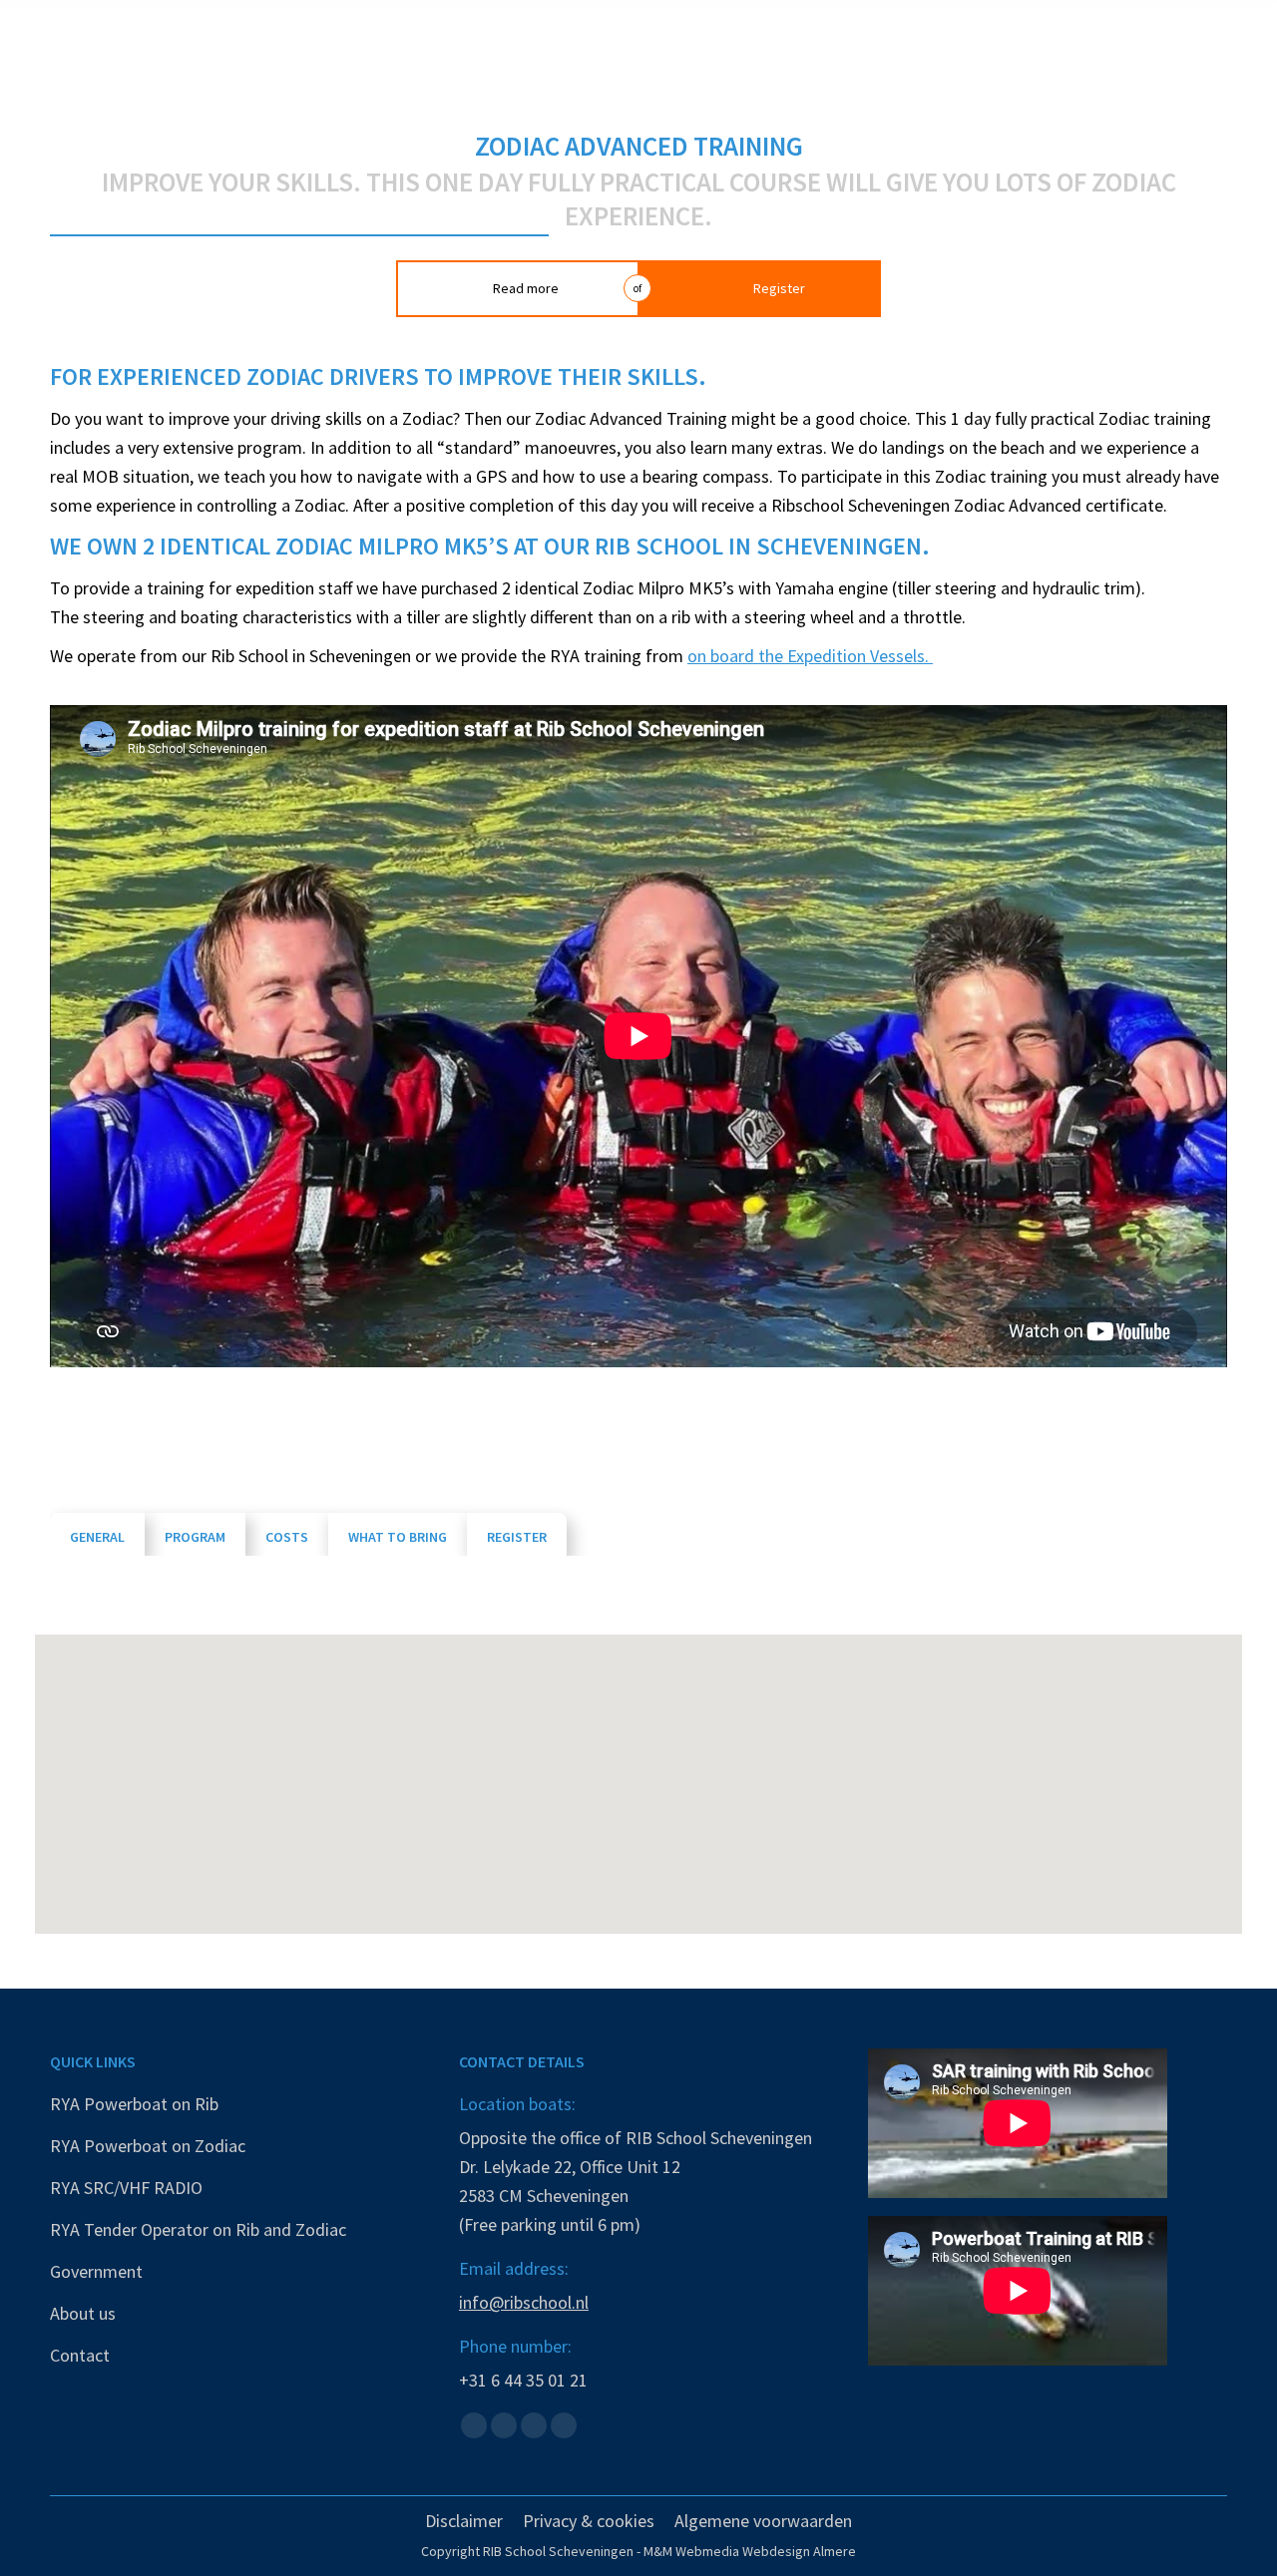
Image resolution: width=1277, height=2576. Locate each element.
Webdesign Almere (799, 2551)
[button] (638, 1772)
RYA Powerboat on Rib (134, 2104)
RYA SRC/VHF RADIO (126, 2188)
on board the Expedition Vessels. (810, 656)
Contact (80, 2355)
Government (96, 2271)
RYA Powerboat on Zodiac (148, 2146)
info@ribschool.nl (524, 2302)
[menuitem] (464, 2521)
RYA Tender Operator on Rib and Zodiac (198, 2229)
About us (83, 2313)
